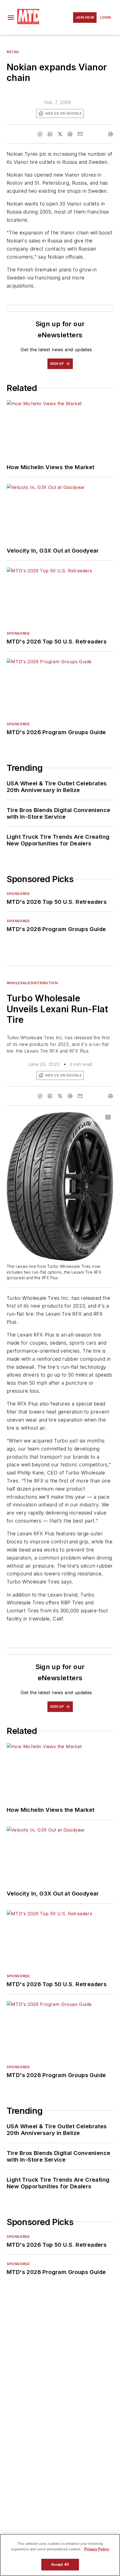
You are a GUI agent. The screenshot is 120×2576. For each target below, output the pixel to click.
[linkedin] (50, 134)
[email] (80, 134)
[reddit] (70, 134)
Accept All (60, 2564)
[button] (11, 18)
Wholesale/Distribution (32, 983)
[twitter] (60, 134)
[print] (111, 134)
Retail (13, 52)
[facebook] (40, 134)
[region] (60, 2555)
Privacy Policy (97, 2549)
